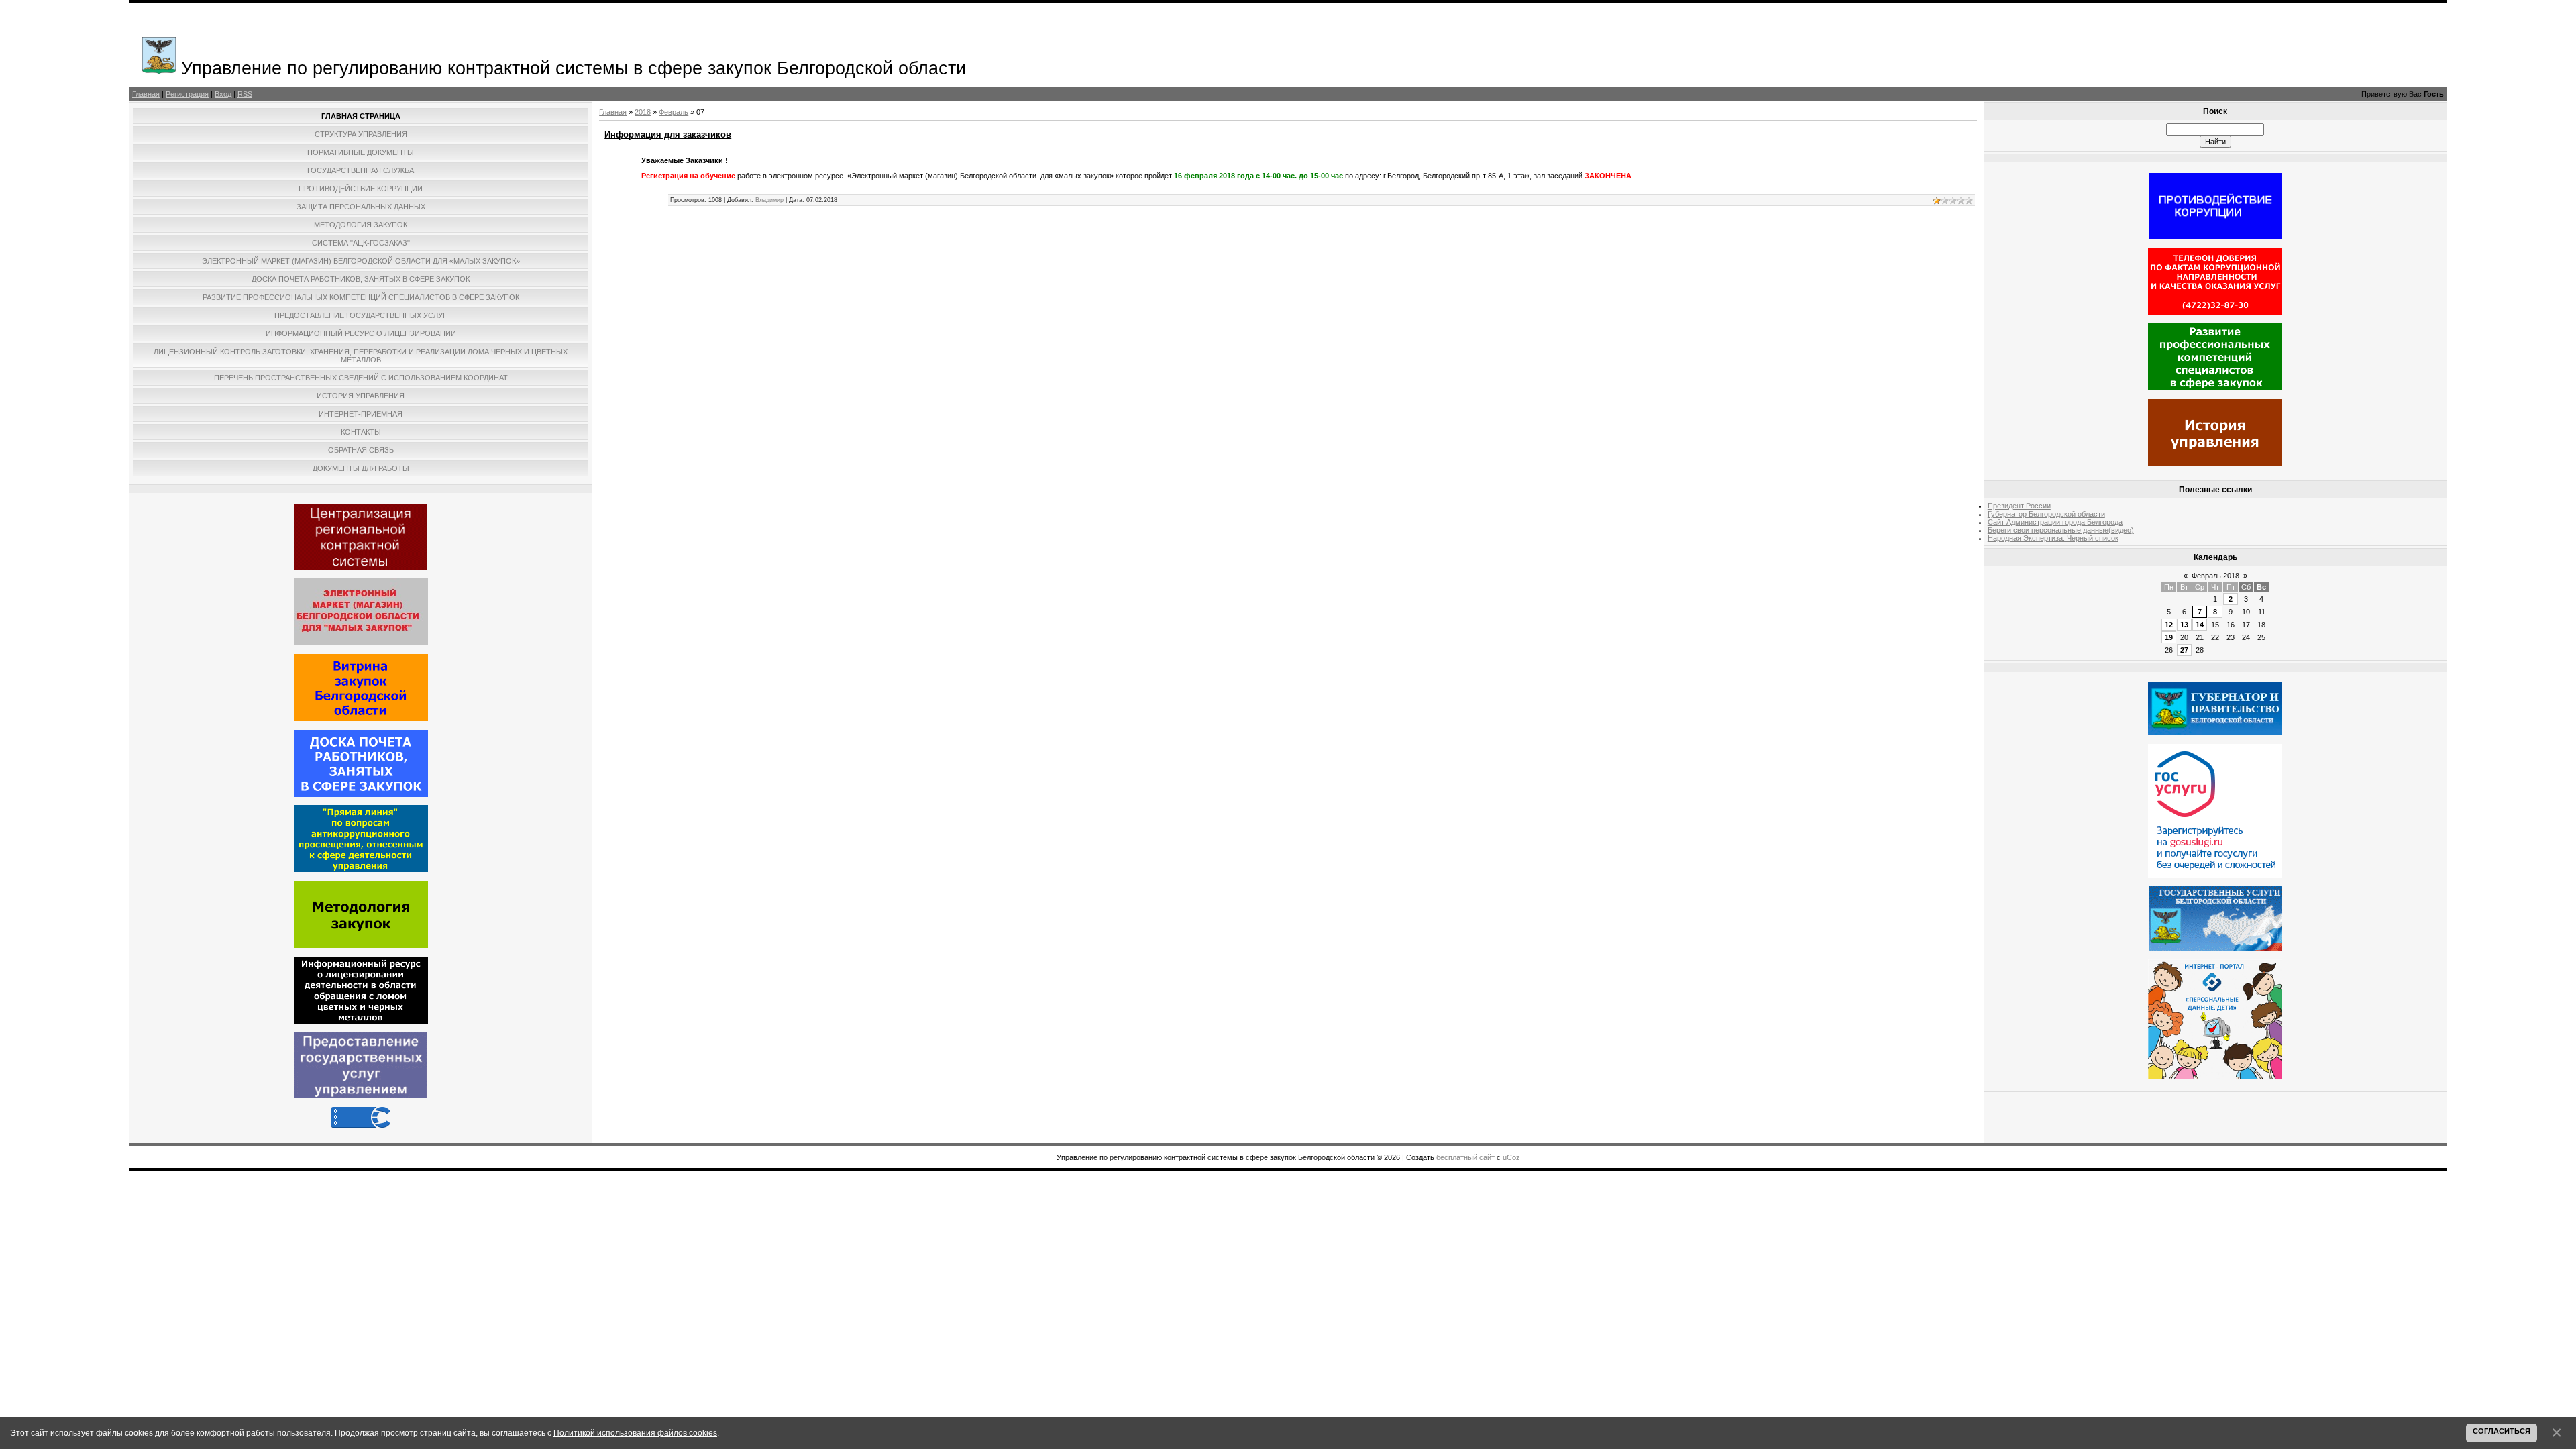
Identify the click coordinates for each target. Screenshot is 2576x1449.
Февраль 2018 (2215, 576)
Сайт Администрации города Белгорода (2055, 522)
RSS (245, 94)
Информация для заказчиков (668, 135)
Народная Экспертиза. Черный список (2053, 538)
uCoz (1511, 1157)
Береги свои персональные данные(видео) (2061, 530)
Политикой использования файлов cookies (635, 1433)
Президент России (2019, 506)
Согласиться (2502, 1431)
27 (2184, 650)
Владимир (769, 200)
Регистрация (187, 94)
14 (2200, 625)
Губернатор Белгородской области (2046, 514)
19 (2169, 637)
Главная (146, 94)
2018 (643, 112)
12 (2169, 625)
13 (2184, 625)
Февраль (674, 112)
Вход (223, 94)
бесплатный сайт (1465, 1157)
